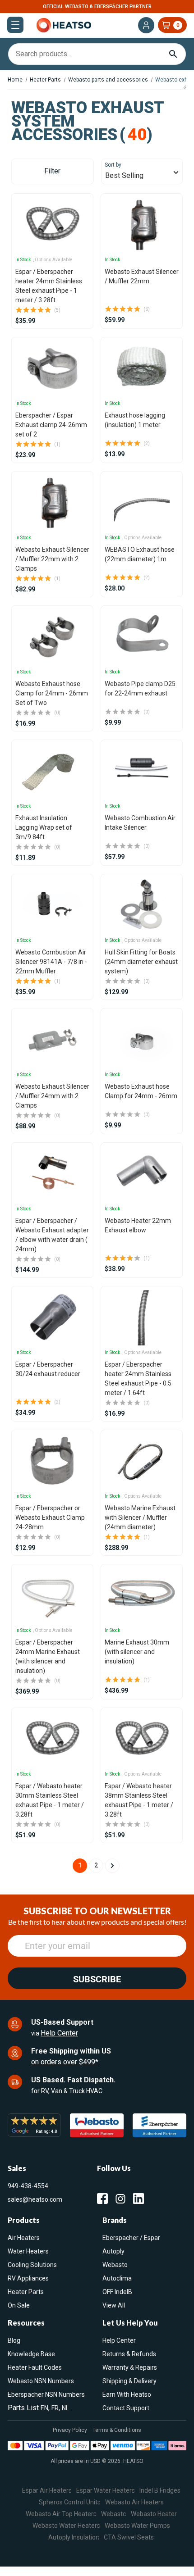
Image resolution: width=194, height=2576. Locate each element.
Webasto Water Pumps (137, 2526)
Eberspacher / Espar (131, 2238)
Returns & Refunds (129, 2354)
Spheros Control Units (70, 2502)
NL (65, 2408)
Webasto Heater (154, 2514)
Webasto (115, 2265)
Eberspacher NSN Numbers (46, 2394)
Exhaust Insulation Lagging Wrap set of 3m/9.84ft (44, 827)
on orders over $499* (65, 2062)
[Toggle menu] (15, 25)
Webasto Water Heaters (66, 2526)
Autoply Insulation (74, 2537)
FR (55, 2408)
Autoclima (117, 2278)
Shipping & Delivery (129, 2381)
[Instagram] (120, 2199)
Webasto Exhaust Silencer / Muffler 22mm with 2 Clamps (52, 559)
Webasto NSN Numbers (41, 2381)
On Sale (19, 2305)
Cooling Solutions (32, 2265)
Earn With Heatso (127, 2394)
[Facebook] (102, 2199)
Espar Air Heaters (47, 2490)
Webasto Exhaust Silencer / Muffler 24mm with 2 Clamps (52, 1096)
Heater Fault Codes (35, 2367)
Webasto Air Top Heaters (61, 2514)
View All (114, 2305)
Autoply (113, 2251)
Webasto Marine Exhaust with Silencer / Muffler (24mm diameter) (140, 1517)
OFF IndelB (117, 2292)
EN (44, 2408)
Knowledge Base (31, 2354)
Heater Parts (26, 2292)
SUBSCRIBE (97, 1979)
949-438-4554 (28, 2186)
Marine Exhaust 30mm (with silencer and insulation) (137, 1652)
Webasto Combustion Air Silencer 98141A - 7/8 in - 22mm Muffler (51, 962)
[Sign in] (146, 25)
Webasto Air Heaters (134, 2502)
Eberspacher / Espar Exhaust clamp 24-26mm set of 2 (51, 425)
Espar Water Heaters (106, 2490)
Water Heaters (28, 2251)
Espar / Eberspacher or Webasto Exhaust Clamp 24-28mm (50, 1517)
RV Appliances (28, 2278)
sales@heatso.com (35, 2199)
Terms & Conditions (117, 2430)
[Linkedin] (139, 2199)
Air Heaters (24, 2238)
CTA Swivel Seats (129, 2537)
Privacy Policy (70, 2430)
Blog (14, 2340)
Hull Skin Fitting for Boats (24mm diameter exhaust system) (141, 962)
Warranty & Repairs (130, 2367)
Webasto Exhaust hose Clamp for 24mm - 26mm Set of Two (52, 693)
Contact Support (126, 2408)
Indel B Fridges (160, 2490)
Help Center (59, 2033)
